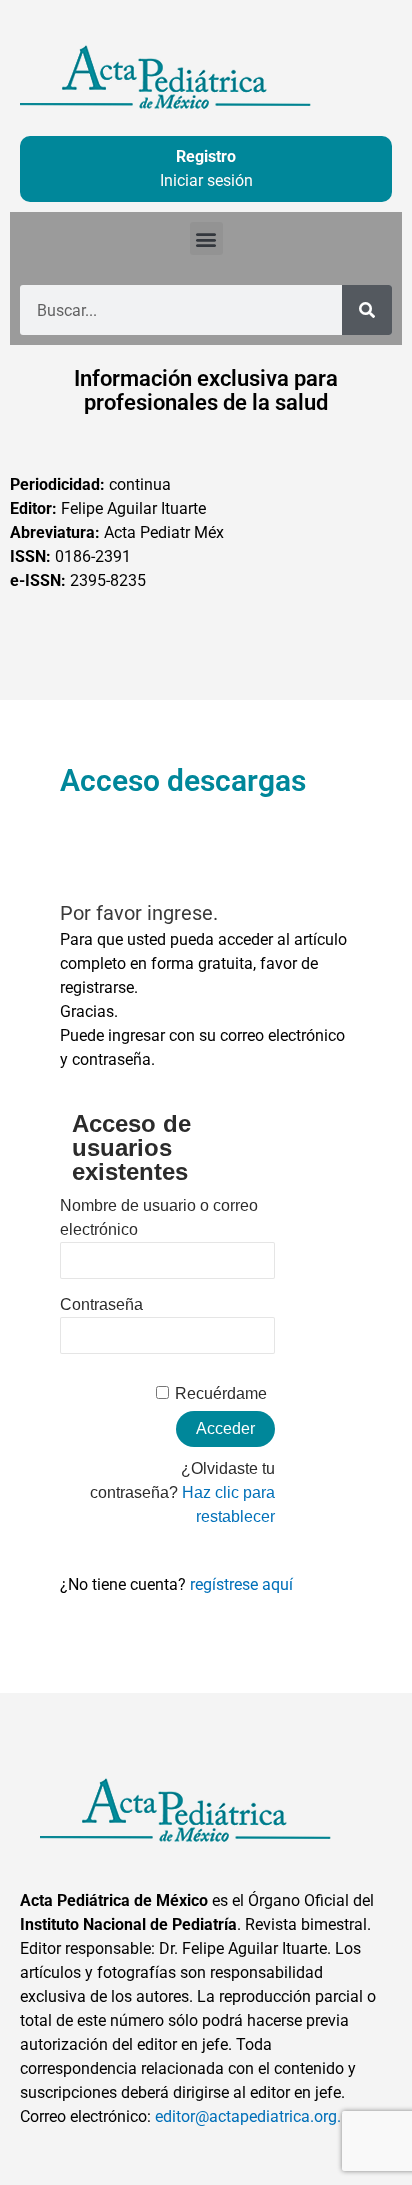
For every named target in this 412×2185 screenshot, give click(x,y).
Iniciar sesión (206, 180)
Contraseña (101, 1304)
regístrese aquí (241, 1584)
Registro (206, 156)
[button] (206, 238)
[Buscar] (367, 310)
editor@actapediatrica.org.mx (259, 2116)
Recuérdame (221, 1393)
